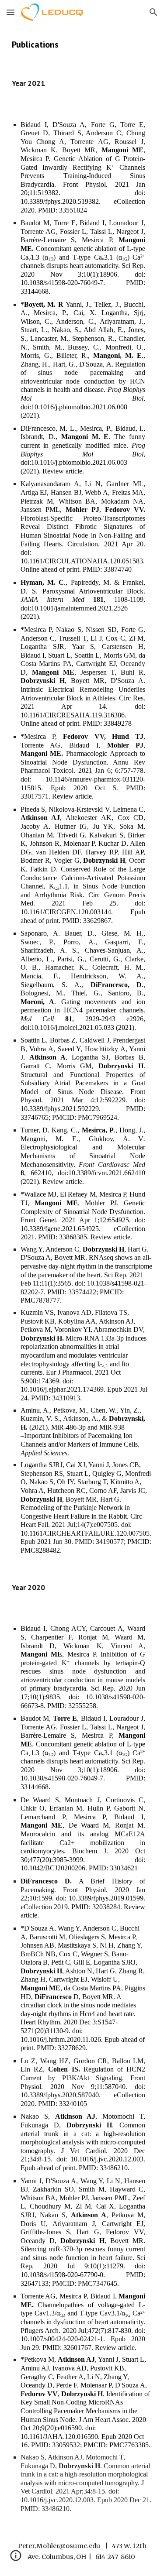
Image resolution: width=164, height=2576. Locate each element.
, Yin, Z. (128, 1410)
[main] (82, 45)
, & (104, 1418)
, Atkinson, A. (79, 1418)
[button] (10, 12)
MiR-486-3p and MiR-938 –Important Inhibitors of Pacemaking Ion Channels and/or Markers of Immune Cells (79, 1436)
